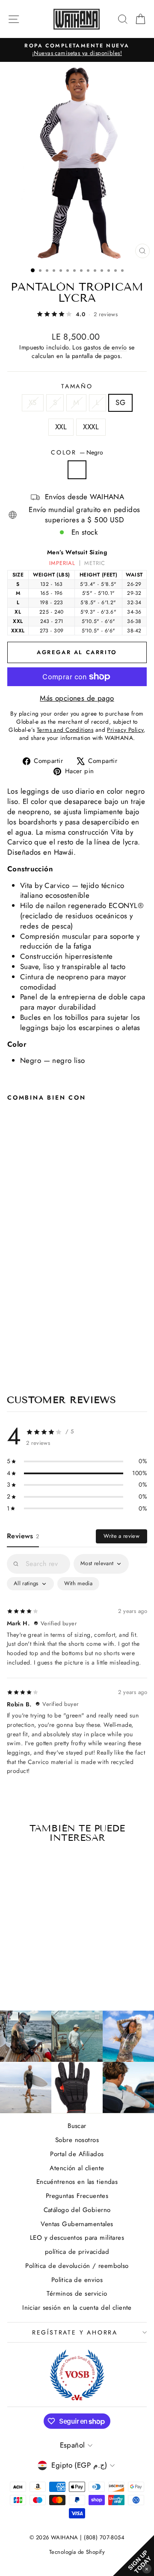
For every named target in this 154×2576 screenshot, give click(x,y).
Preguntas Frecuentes (77, 2196)
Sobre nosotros (77, 2140)
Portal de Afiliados (77, 2154)
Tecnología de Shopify (77, 2552)
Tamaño (77, 386)
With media (78, 1583)
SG (120, 402)
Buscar (77, 2126)
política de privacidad (77, 2252)
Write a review (121, 1536)
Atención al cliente (77, 2168)
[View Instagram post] (26, 2036)
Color (77, 453)
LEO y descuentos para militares (77, 2238)
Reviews (23, 1536)
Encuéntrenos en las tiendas (77, 2182)
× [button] (147, 2569)
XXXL (91, 427)
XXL (61, 427)
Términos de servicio (77, 2294)
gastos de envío (105, 347)
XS (33, 402)
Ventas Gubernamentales (77, 2224)
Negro (77, 470)
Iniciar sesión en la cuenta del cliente (77, 2308)
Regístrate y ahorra (75, 2332)
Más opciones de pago (77, 698)
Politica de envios (77, 2280)
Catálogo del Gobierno (77, 2210)
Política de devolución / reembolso (77, 2266)
